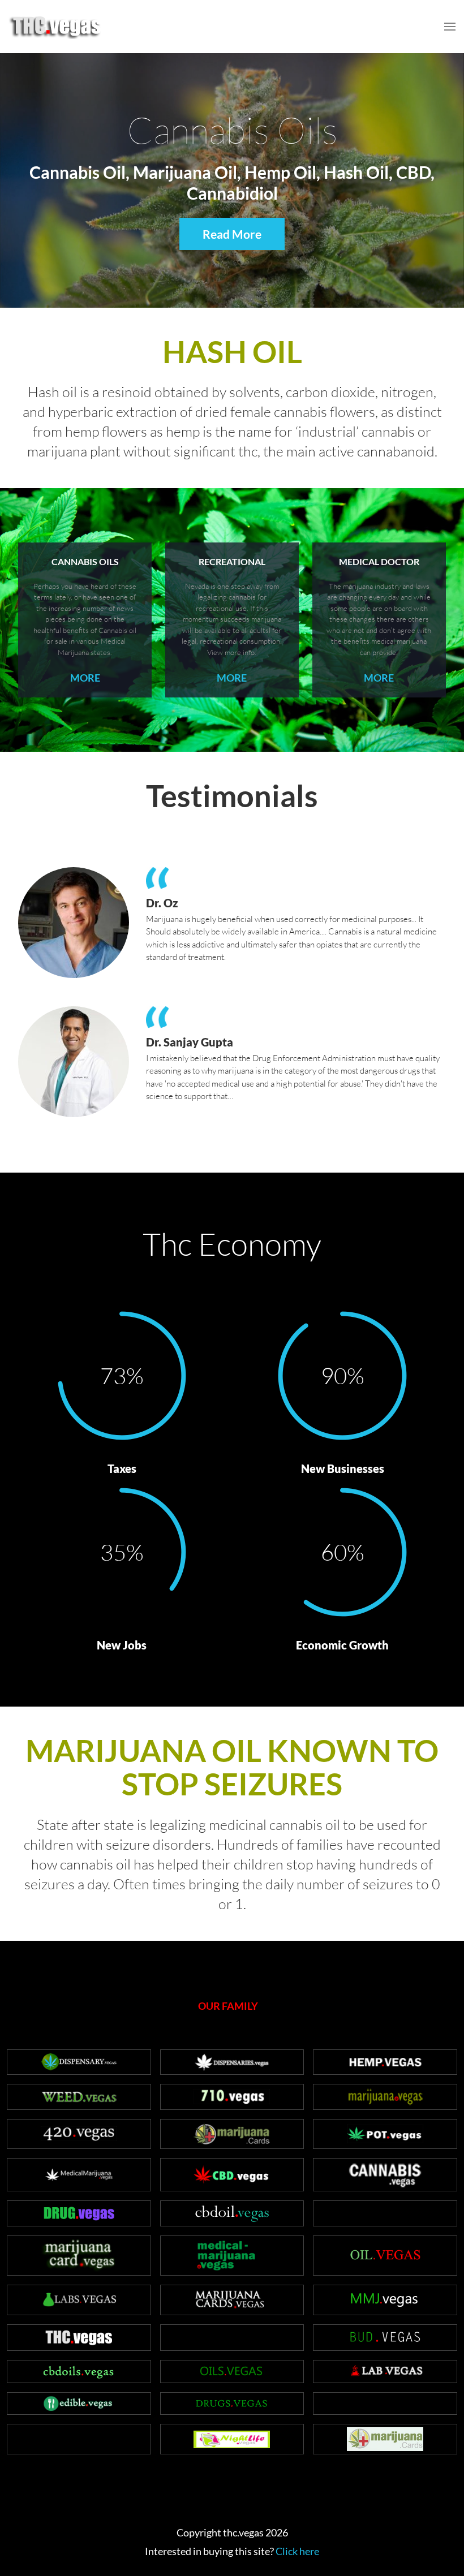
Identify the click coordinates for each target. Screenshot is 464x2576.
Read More (232, 234)
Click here (297, 2551)
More (85, 678)
